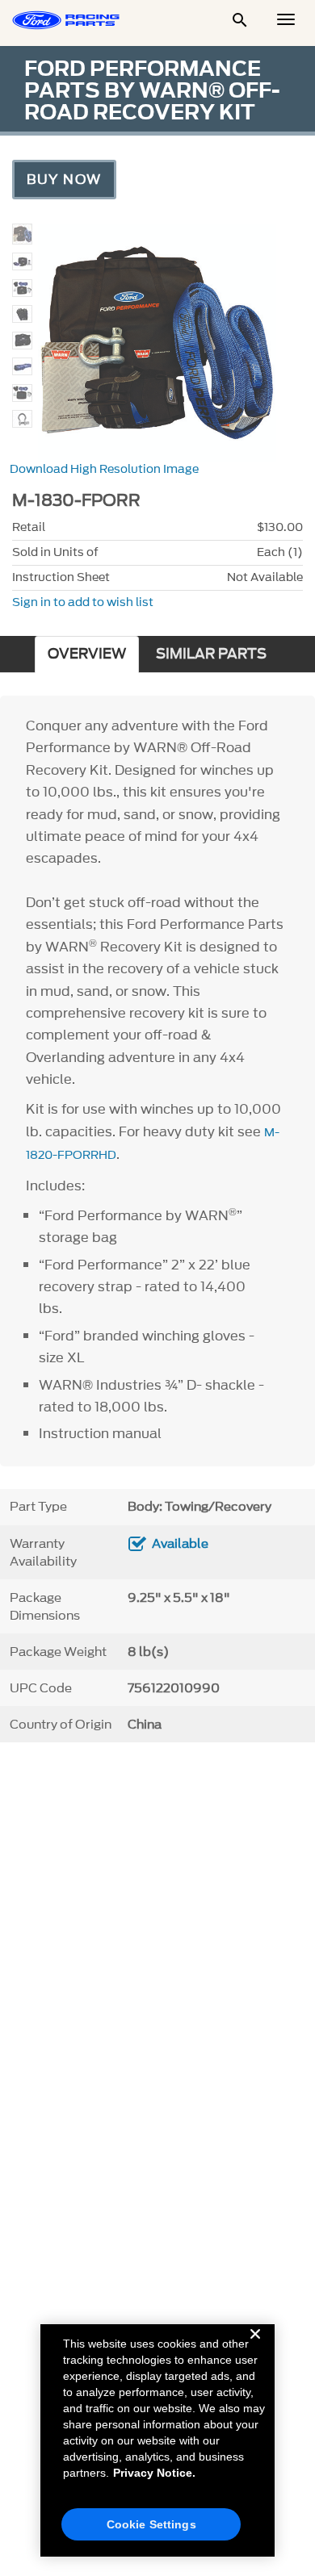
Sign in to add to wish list (83, 602)
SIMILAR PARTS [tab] (211, 654)
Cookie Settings (151, 2524)
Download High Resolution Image (104, 469)
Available (180, 1544)
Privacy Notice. (154, 2473)
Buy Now (64, 179)
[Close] (255, 2347)
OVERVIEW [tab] (87, 654)
